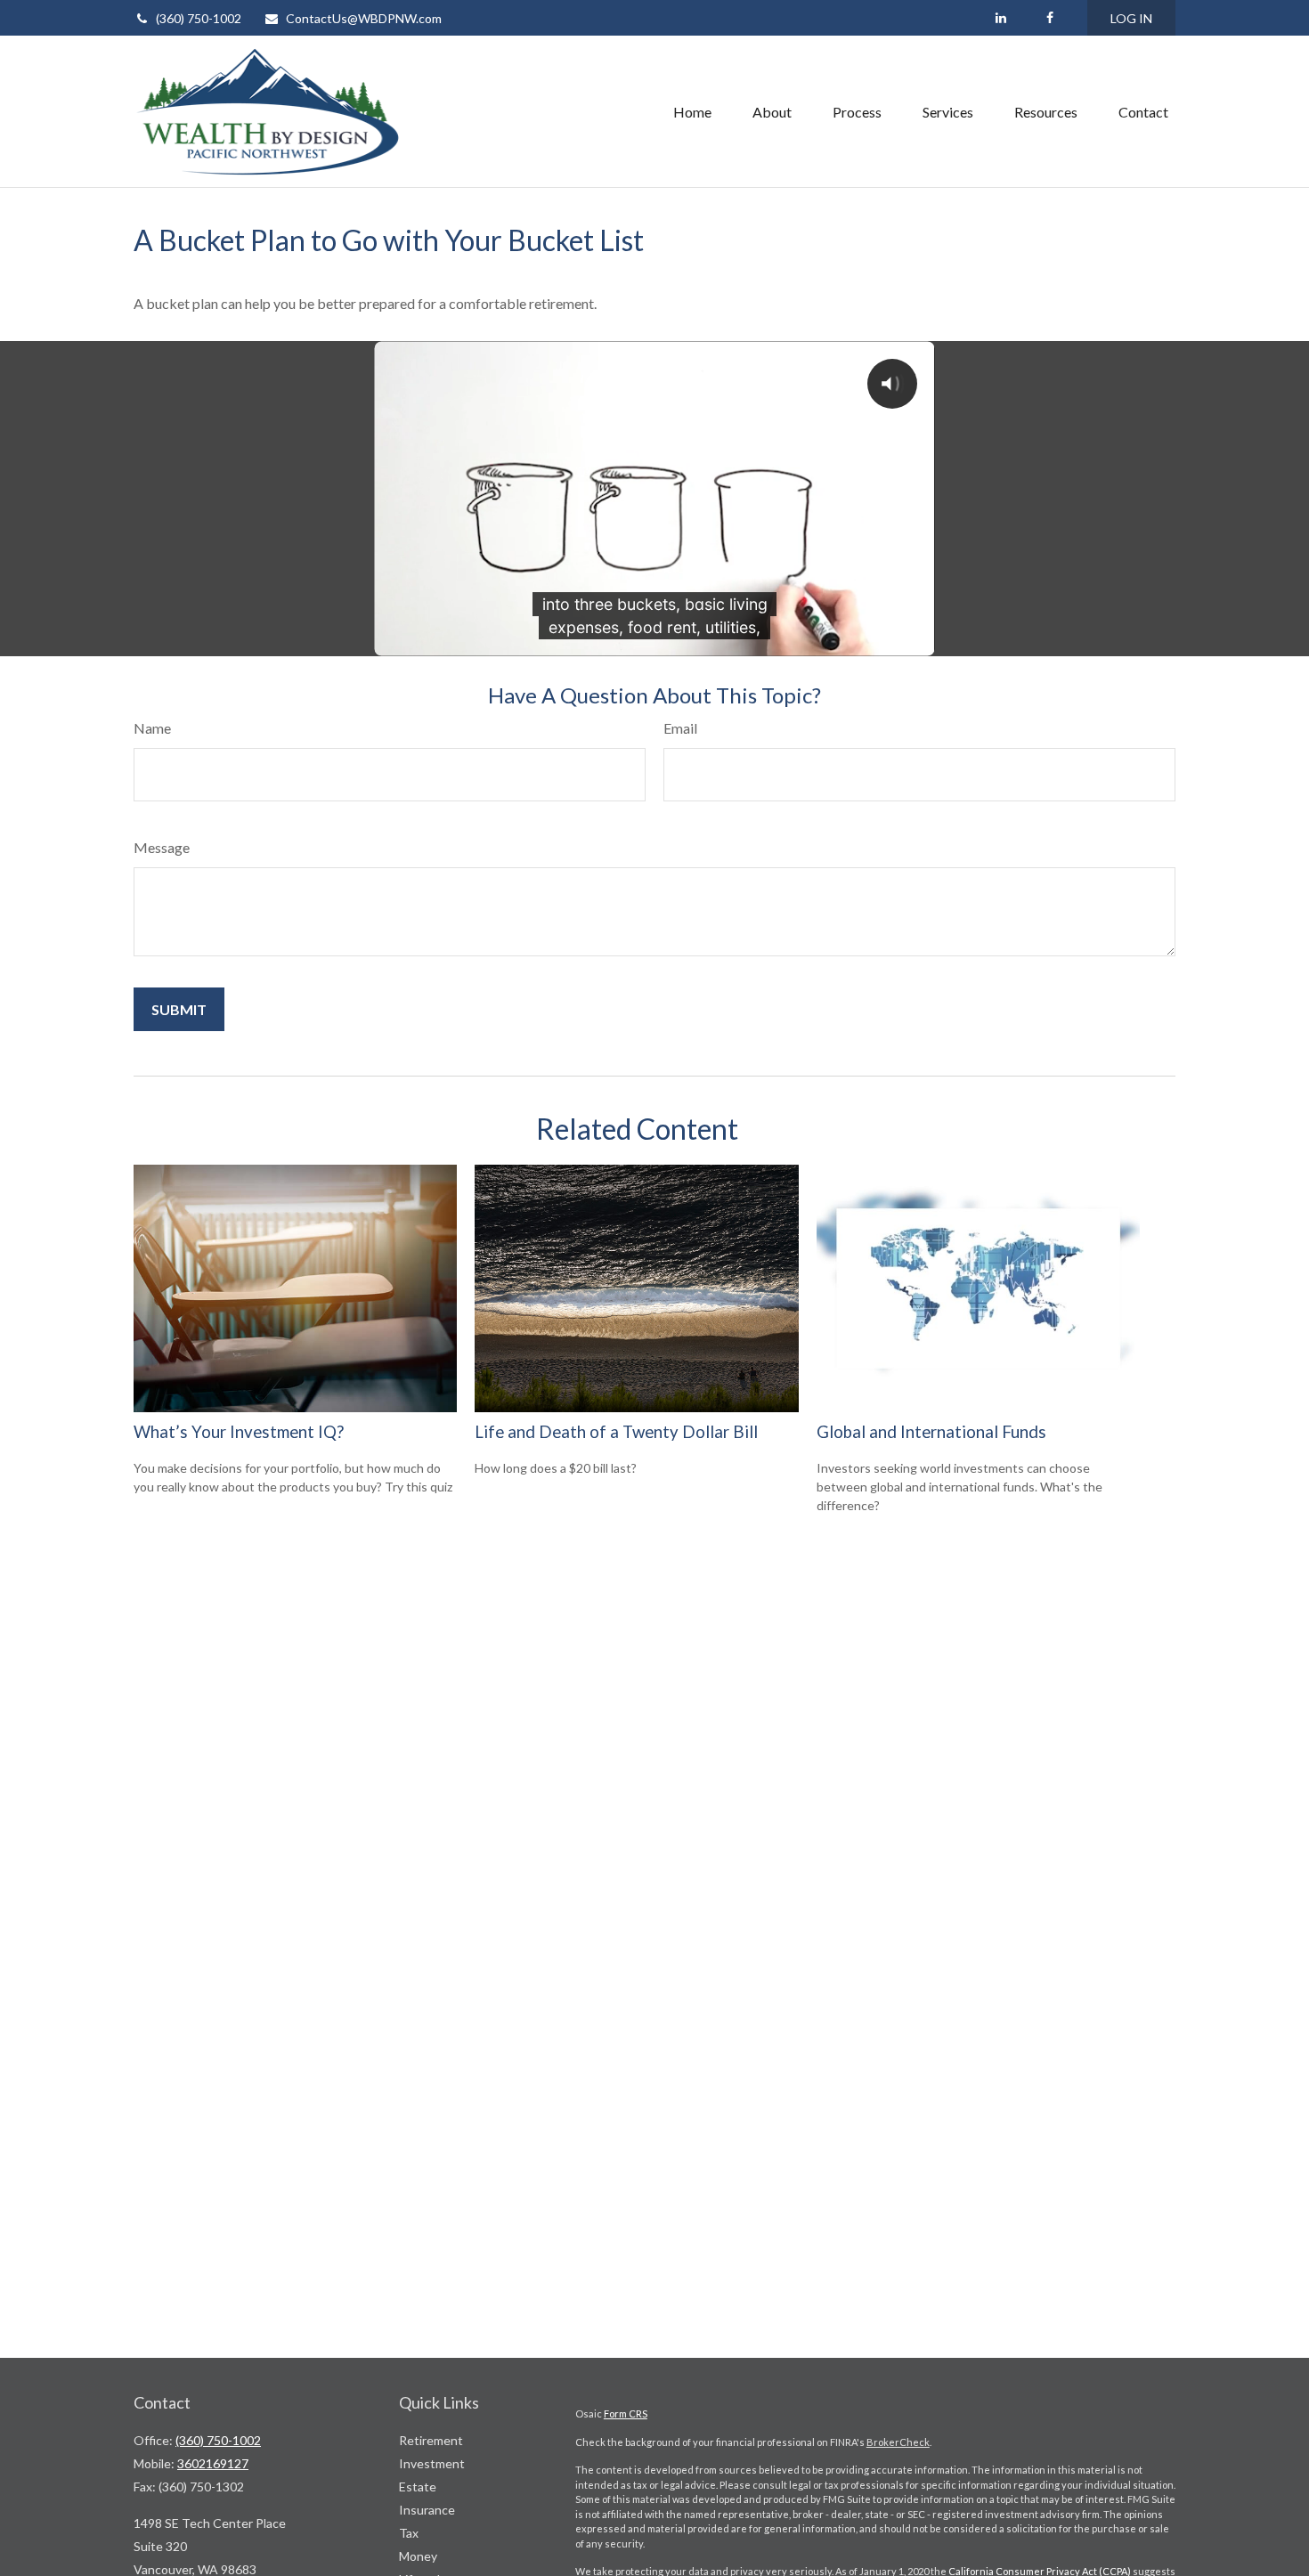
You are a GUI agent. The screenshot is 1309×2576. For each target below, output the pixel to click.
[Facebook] (1049, 18)
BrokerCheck (898, 2442)
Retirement (431, 2440)
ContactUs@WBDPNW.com (364, 18)
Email (680, 728)
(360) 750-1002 (199, 18)
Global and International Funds (931, 1432)
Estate (418, 2487)
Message (162, 847)
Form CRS (626, 2413)
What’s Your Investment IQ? (239, 1432)
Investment (432, 2463)
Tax (409, 2533)
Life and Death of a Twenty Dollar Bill (616, 1432)
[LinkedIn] (1000, 18)
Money (418, 2556)
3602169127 (213, 2463)
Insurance (427, 2510)
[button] (692, 111)
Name (152, 728)
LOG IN (1131, 18)
